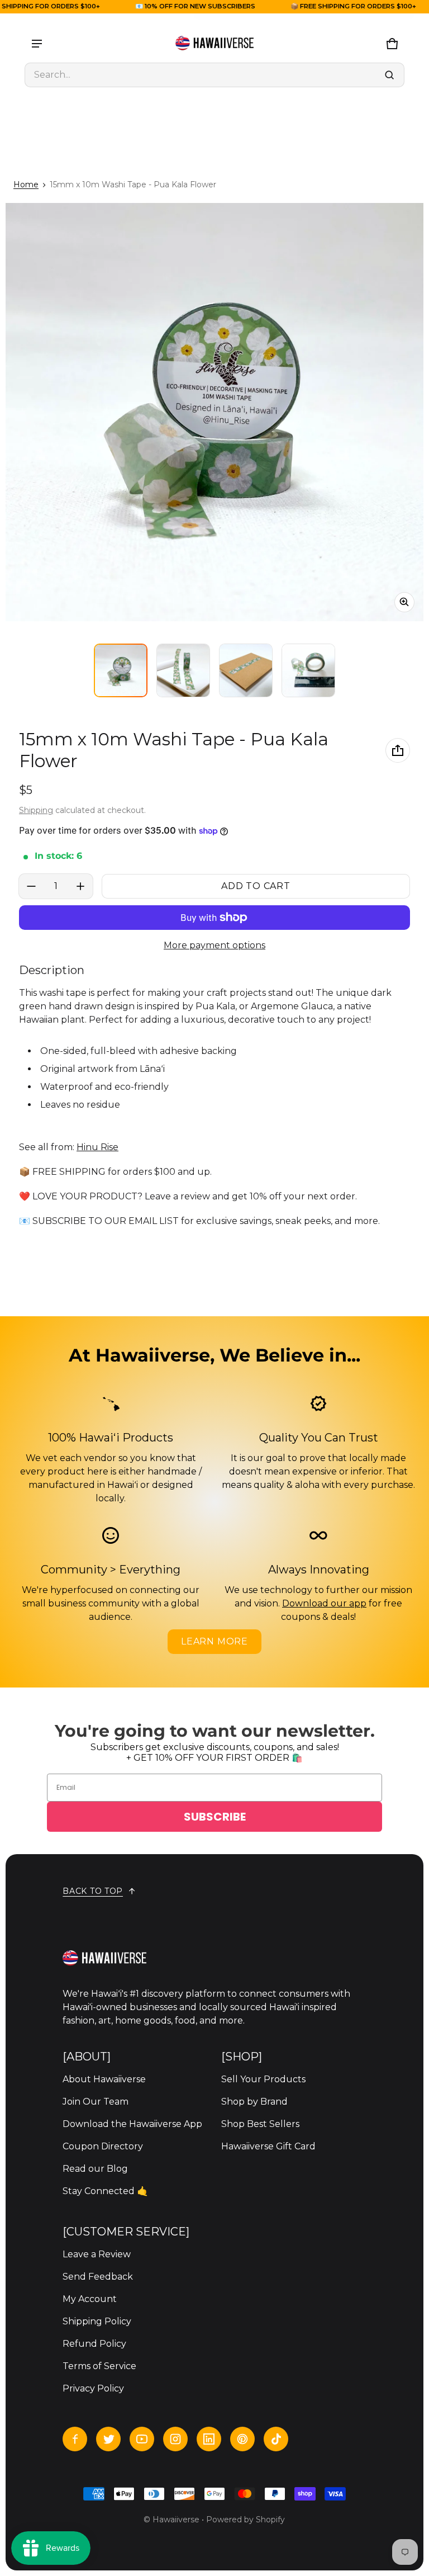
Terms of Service (99, 2366)
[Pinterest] (242, 2439)
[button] (214, 75)
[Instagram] (175, 2439)
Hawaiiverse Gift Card (268, 2146)
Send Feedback (98, 2277)
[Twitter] (108, 2439)
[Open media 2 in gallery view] (183, 670)
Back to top (93, 1891)
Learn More (214, 1641)
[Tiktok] (276, 2439)
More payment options (214, 945)
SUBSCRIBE (215, 1817)
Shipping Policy (97, 2321)
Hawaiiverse (176, 2520)
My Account (90, 2299)
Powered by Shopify (246, 2520)
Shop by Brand (254, 2102)
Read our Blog (95, 2169)
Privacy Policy (93, 2388)
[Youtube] (142, 2439)
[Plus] (80, 886)
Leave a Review (97, 2254)
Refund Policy (94, 2344)
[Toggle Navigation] (37, 44)
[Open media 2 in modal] (214, 412)
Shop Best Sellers (260, 2124)
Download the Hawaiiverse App (132, 2124)
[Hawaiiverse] (214, 44)
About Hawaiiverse (104, 2079)
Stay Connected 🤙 (105, 2191)
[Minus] (31, 886)
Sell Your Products (263, 2079)
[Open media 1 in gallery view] (121, 670)
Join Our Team (96, 2102)
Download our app (324, 1603)
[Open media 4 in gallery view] (308, 670)
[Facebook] (75, 2439)
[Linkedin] (209, 2439)
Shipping (36, 810)
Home (26, 185)
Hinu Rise (97, 1147)
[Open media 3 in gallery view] (246, 670)
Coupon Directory (103, 2146)
